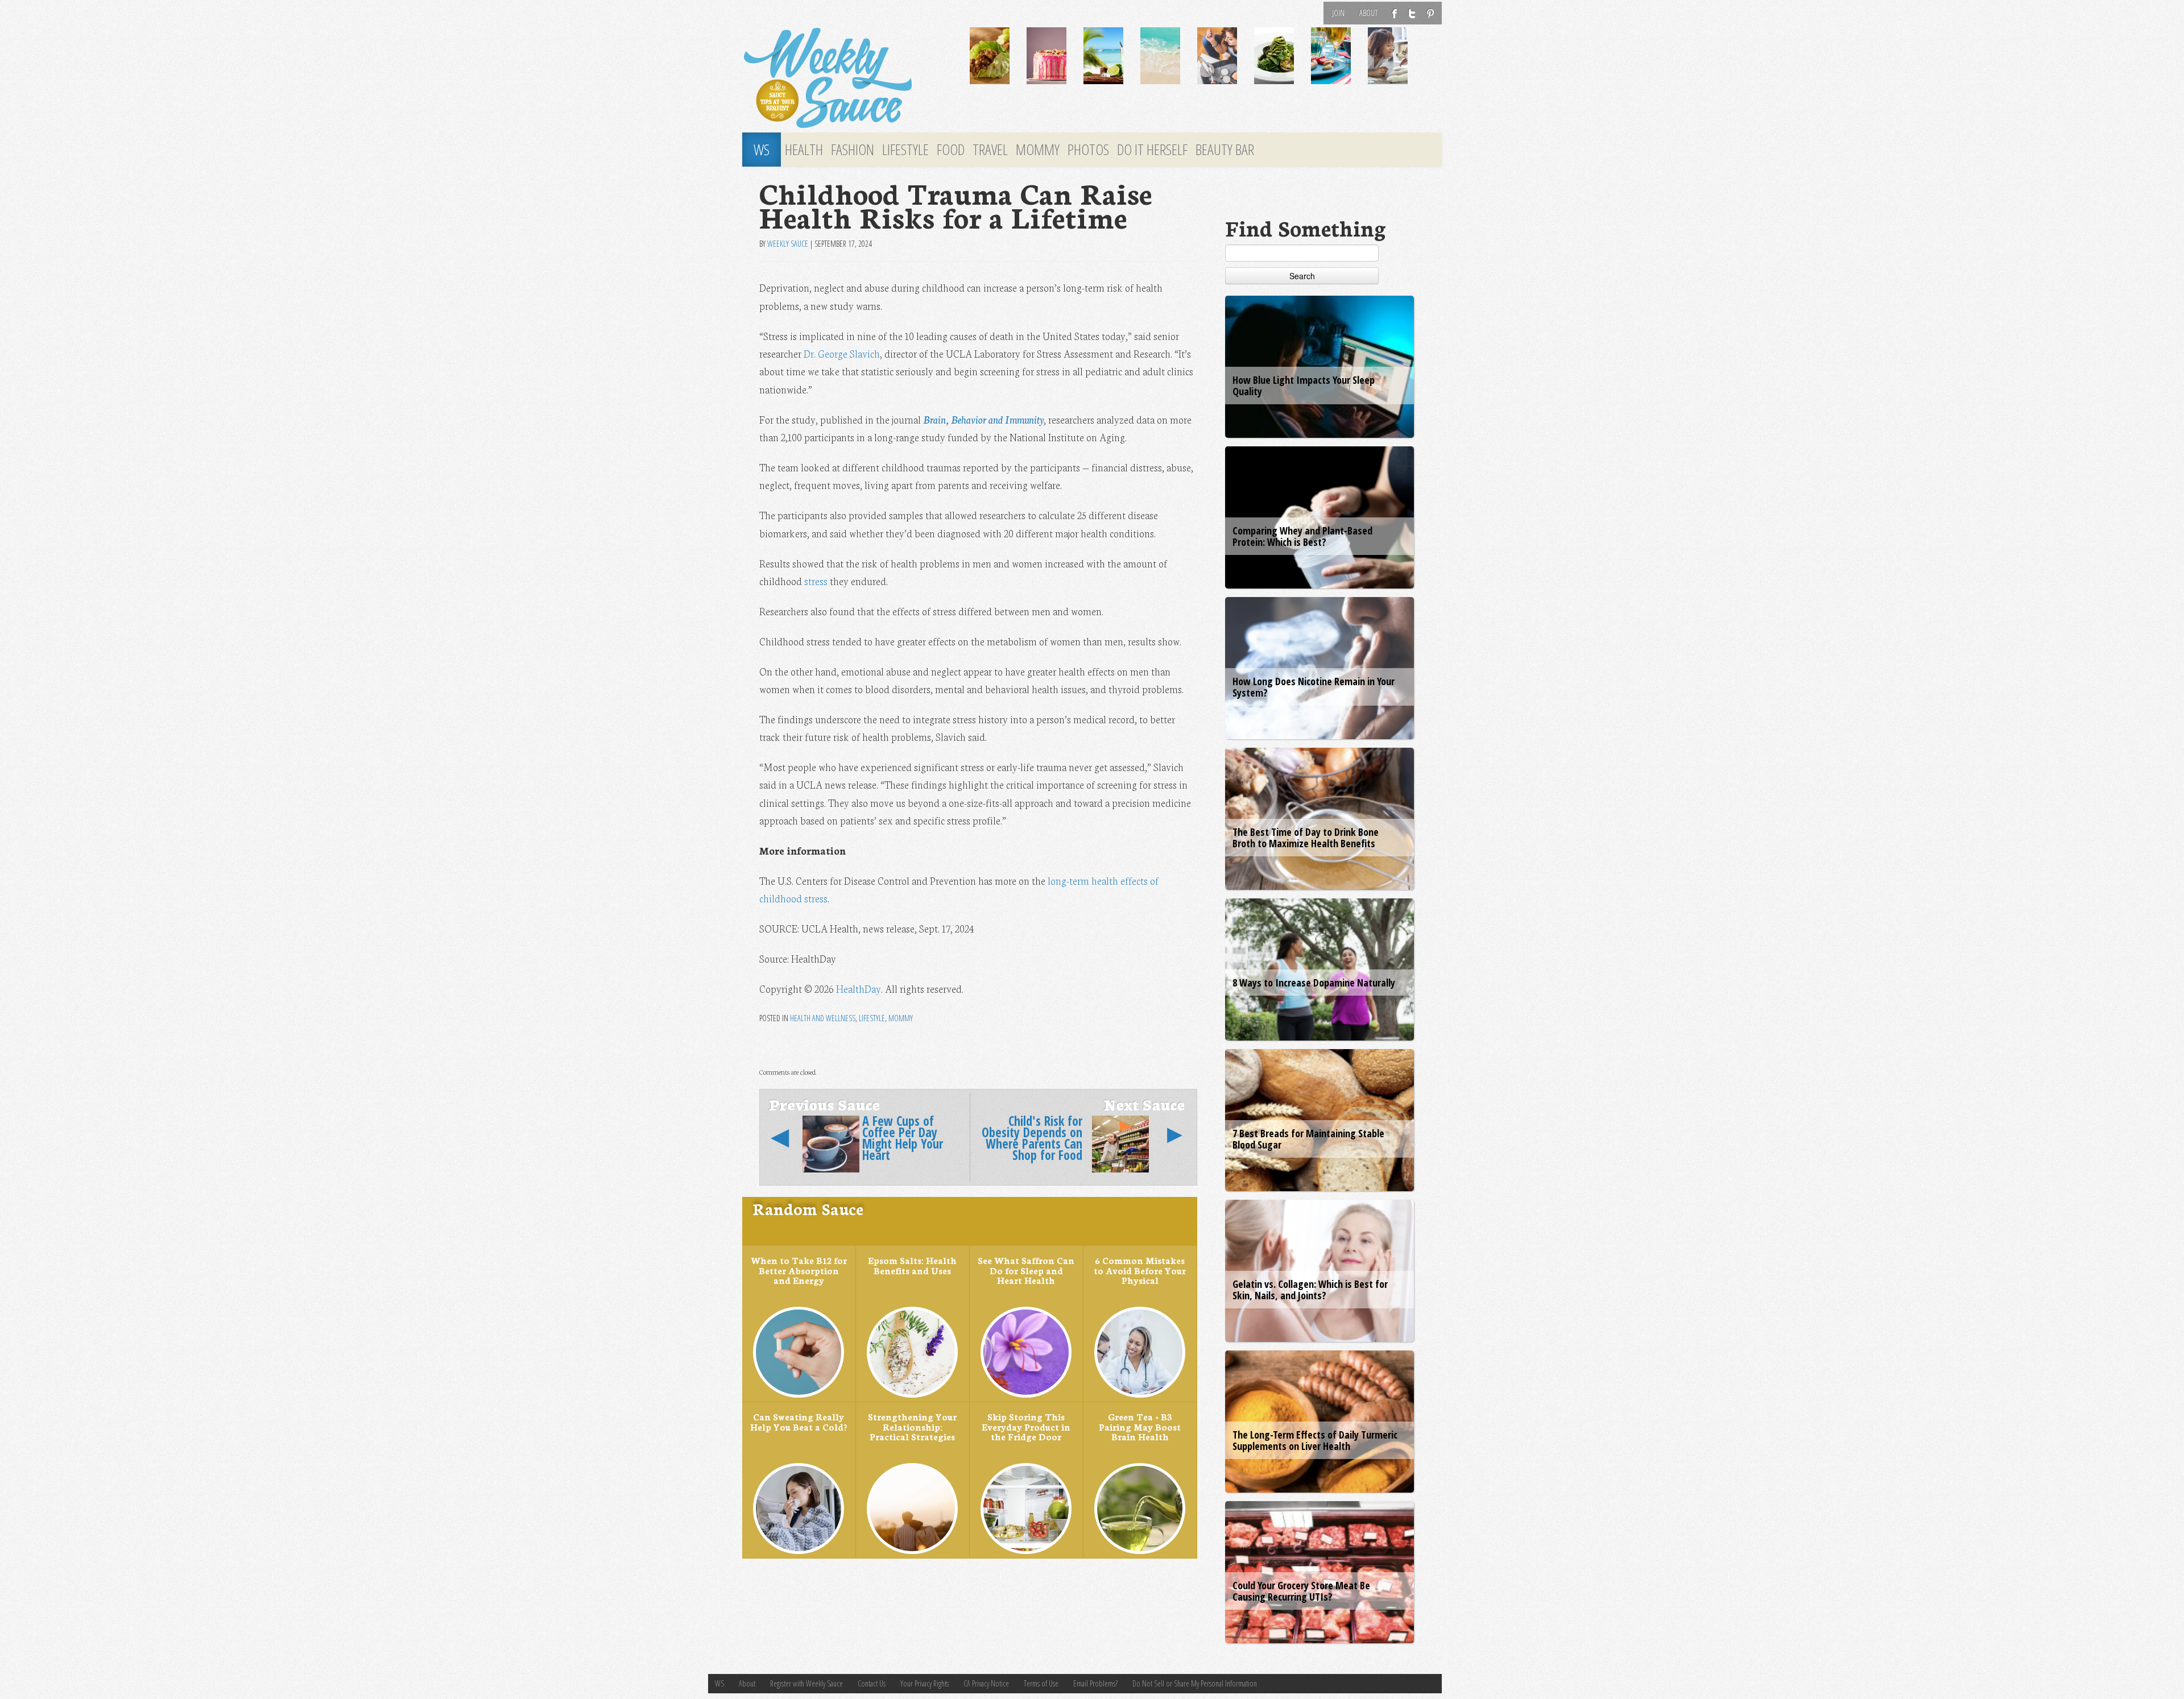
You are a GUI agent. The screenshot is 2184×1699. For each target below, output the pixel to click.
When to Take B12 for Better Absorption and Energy (799, 1270)
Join (1338, 13)
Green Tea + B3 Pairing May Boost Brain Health (1140, 1426)
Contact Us (872, 1683)
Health (804, 150)
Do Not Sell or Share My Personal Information (1195, 1683)
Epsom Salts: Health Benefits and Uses (912, 1265)
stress (816, 581)
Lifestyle (905, 150)
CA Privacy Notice (986, 1683)
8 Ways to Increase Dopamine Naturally (1314, 983)
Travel (990, 150)
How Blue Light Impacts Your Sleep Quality (1304, 386)
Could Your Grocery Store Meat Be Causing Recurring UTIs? (1301, 1591)
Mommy (1038, 150)
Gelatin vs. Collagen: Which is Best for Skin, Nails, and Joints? (1310, 1290)
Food (951, 150)
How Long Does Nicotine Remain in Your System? (1314, 687)
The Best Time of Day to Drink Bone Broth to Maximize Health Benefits (1306, 838)
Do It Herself (1152, 150)
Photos (1088, 150)
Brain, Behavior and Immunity (983, 419)
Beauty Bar (1225, 150)
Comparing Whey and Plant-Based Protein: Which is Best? (1302, 536)
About (1368, 13)
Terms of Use (1041, 1683)
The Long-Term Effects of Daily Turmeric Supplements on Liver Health (1315, 1440)
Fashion (853, 150)
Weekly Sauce (788, 244)
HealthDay (859, 989)
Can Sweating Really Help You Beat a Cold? (799, 1422)
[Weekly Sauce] (847, 78)
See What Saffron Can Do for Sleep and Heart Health (1026, 1270)
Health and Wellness (823, 1018)
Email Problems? (1095, 1683)
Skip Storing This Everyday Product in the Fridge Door (1026, 1426)
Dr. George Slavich (842, 353)
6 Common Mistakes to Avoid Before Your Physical (1140, 1270)
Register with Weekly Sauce (806, 1683)
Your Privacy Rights (925, 1683)
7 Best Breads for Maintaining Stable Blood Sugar (1308, 1139)
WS (762, 150)
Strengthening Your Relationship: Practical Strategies (912, 1426)
